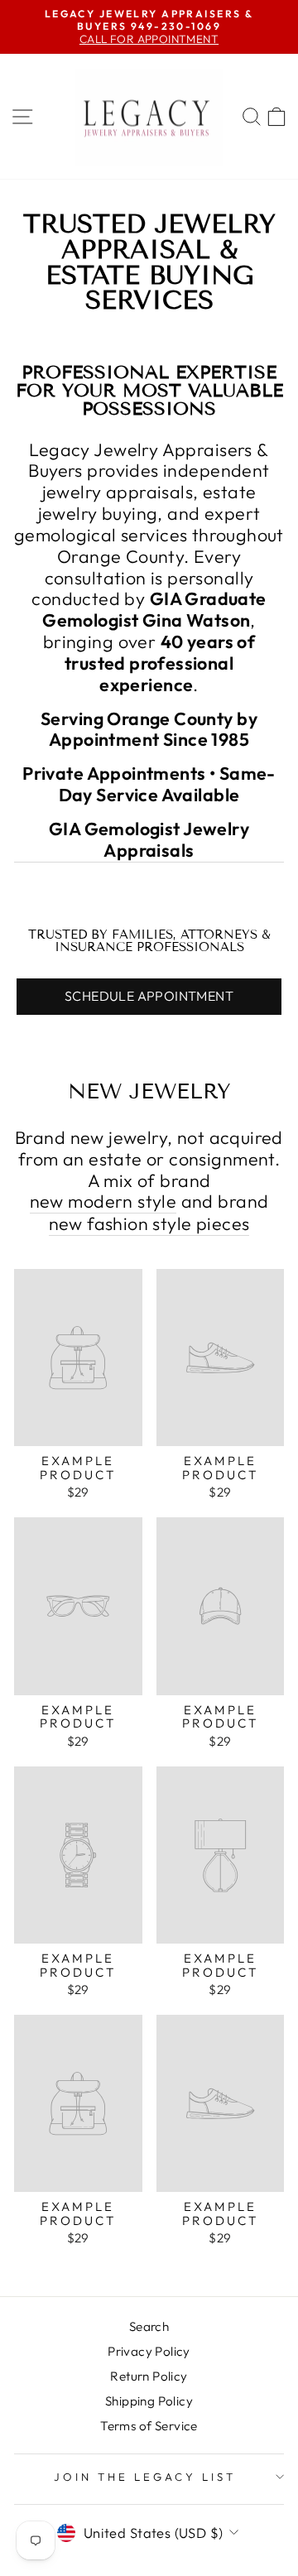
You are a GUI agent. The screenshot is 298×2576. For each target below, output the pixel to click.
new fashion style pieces (149, 1224)
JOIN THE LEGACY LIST (145, 2477)
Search (149, 2326)
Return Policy (149, 2376)
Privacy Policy (149, 2351)
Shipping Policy (149, 2401)
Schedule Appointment (149, 996)
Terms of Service (149, 2426)
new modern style (103, 1202)
